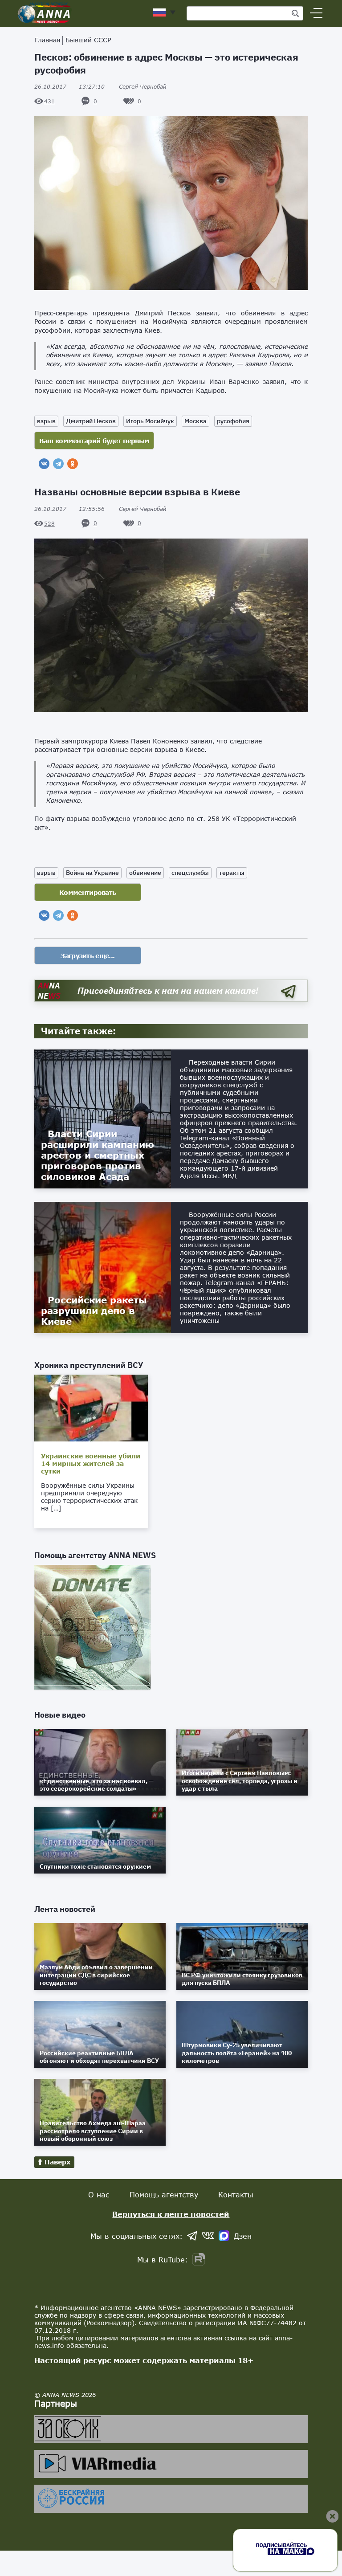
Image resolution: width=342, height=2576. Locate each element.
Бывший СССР (88, 40)
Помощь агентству (164, 2194)
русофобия (233, 421)
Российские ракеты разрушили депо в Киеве (94, 1310)
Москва (195, 421)
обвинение (145, 873)
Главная (47, 40)
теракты (232, 873)
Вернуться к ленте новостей (171, 2214)
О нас (99, 2194)
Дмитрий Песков (91, 421)
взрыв (46, 421)
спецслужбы (190, 873)
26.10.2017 (69, 87)
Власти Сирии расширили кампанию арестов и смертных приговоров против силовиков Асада (98, 1155)
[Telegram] (58, 464)
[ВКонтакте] (44, 464)
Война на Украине (92, 873)
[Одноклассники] (73, 464)
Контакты (236, 2194)
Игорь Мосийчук (150, 421)
